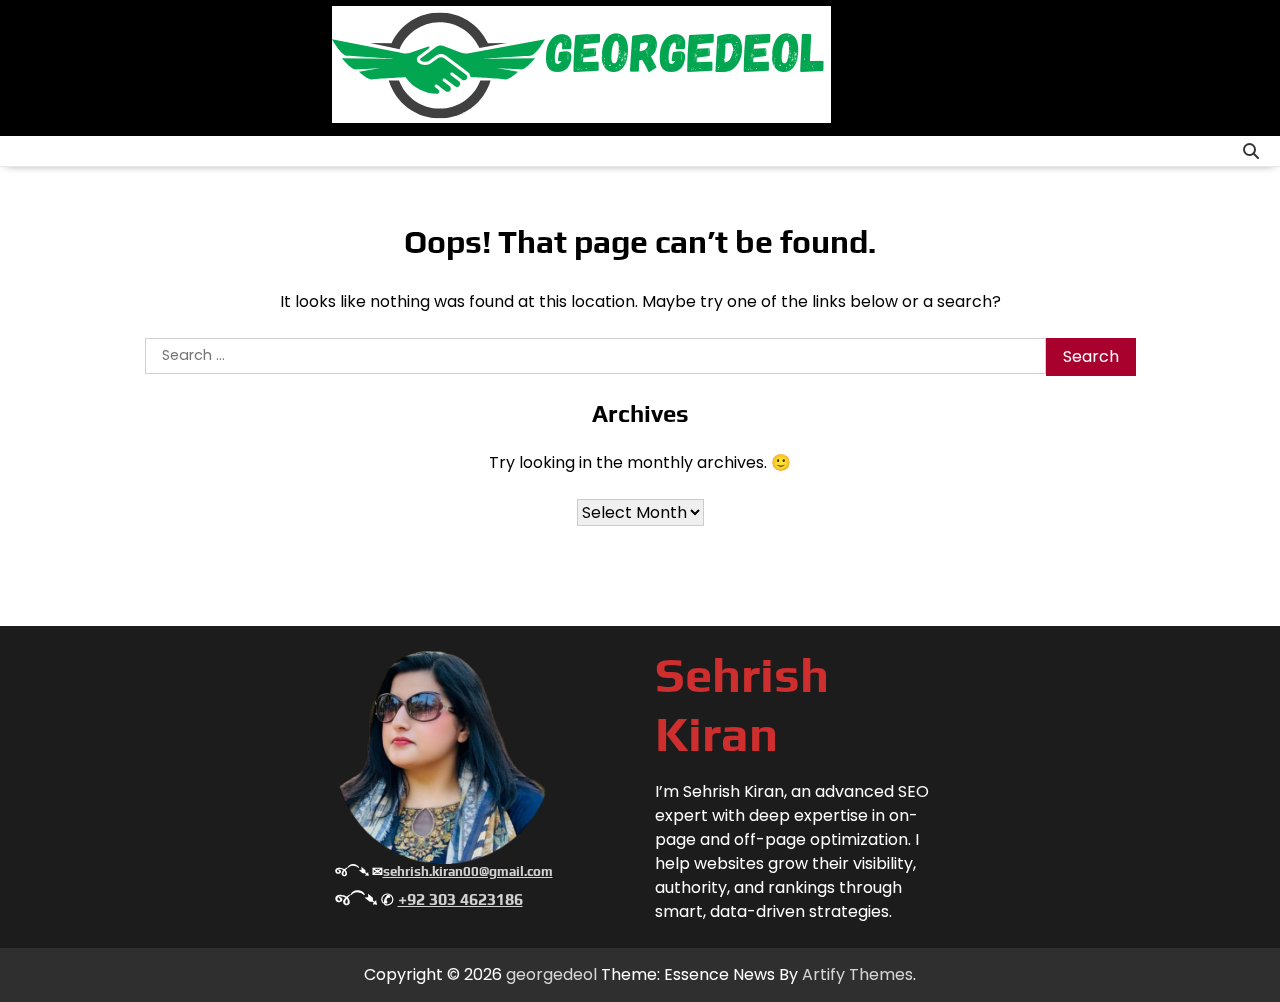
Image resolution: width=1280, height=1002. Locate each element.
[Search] (1251, 151)
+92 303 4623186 (460, 899)
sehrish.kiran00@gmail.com (468, 871)
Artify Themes (857, 974)
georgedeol (551, 974)
